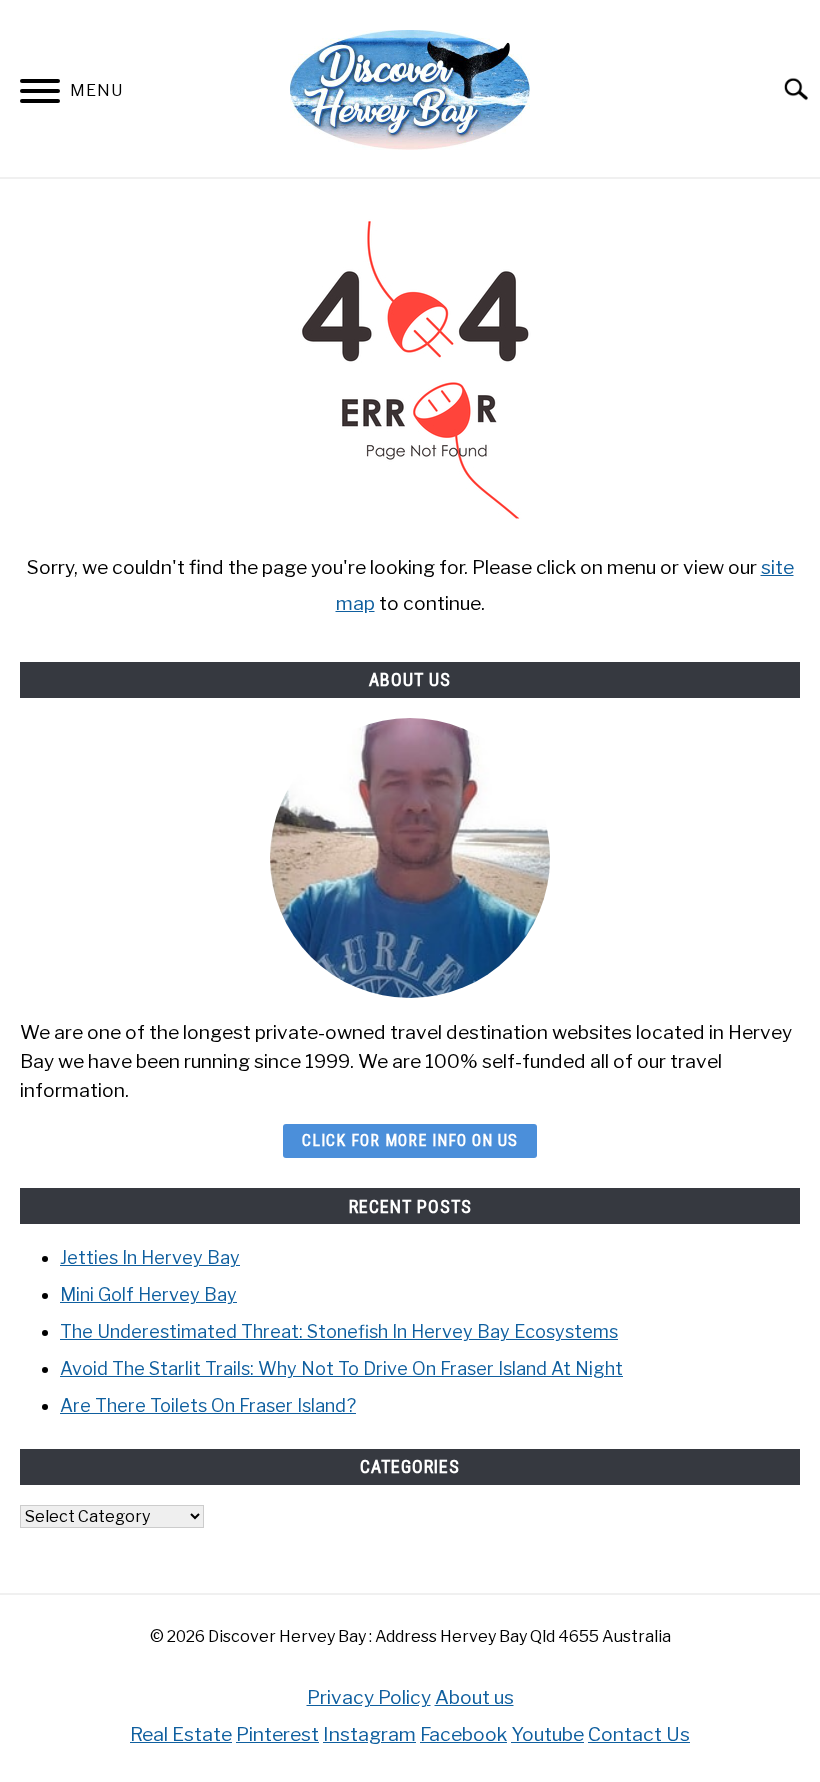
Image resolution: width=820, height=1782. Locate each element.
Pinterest (277, 1734)
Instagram (369, 1734)
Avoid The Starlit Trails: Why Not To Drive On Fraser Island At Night (341, 1368)
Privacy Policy (369, 1697)
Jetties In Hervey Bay (150, 1257)
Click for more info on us (410, 1140)
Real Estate (181, 1734)
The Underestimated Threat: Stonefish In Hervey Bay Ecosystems (339, 1331)
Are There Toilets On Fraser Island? (208, 1405)
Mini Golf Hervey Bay (148, 1294)
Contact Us (639, 1734)
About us (474, 1697)
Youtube (547, 1734)
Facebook (463, 1734)
